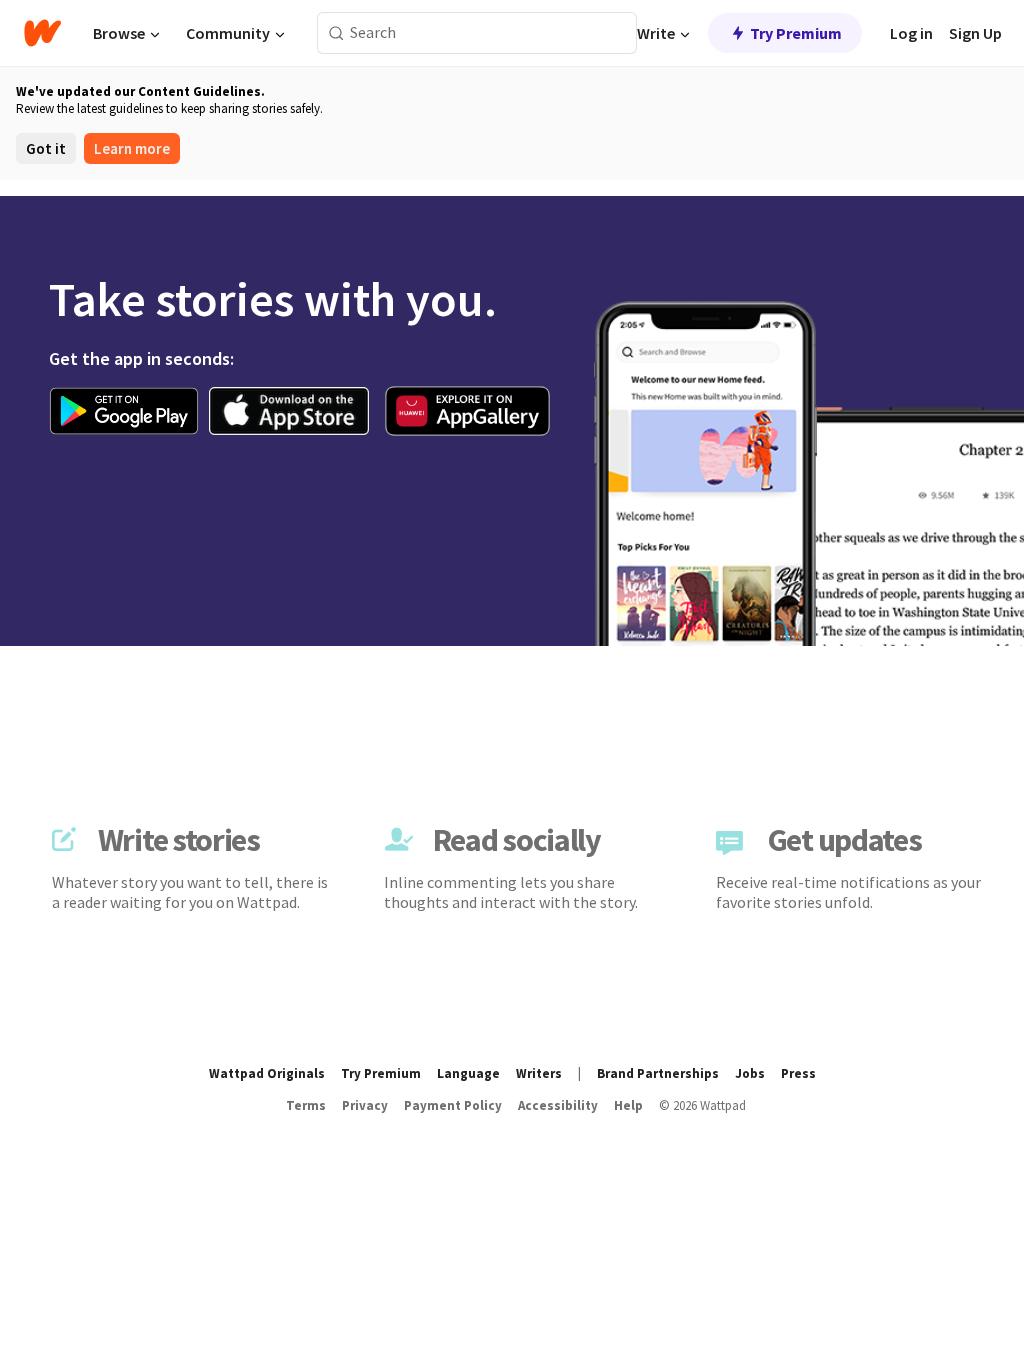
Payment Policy (453, 1105)
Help (628, 1105)
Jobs (750, 1073)
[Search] (336, 33)
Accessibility (558, 1105)
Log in (911, 33)
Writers (539, 1073)
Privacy (365, 1105)
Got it (46, 148)
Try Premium (796, 33)
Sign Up (975, 33)
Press (798, 1073)
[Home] (42, 33)
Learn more (132, 148)
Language (468, 1073)
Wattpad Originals (267, 1073)
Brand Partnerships (658, 1073)
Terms (306, 1105)
